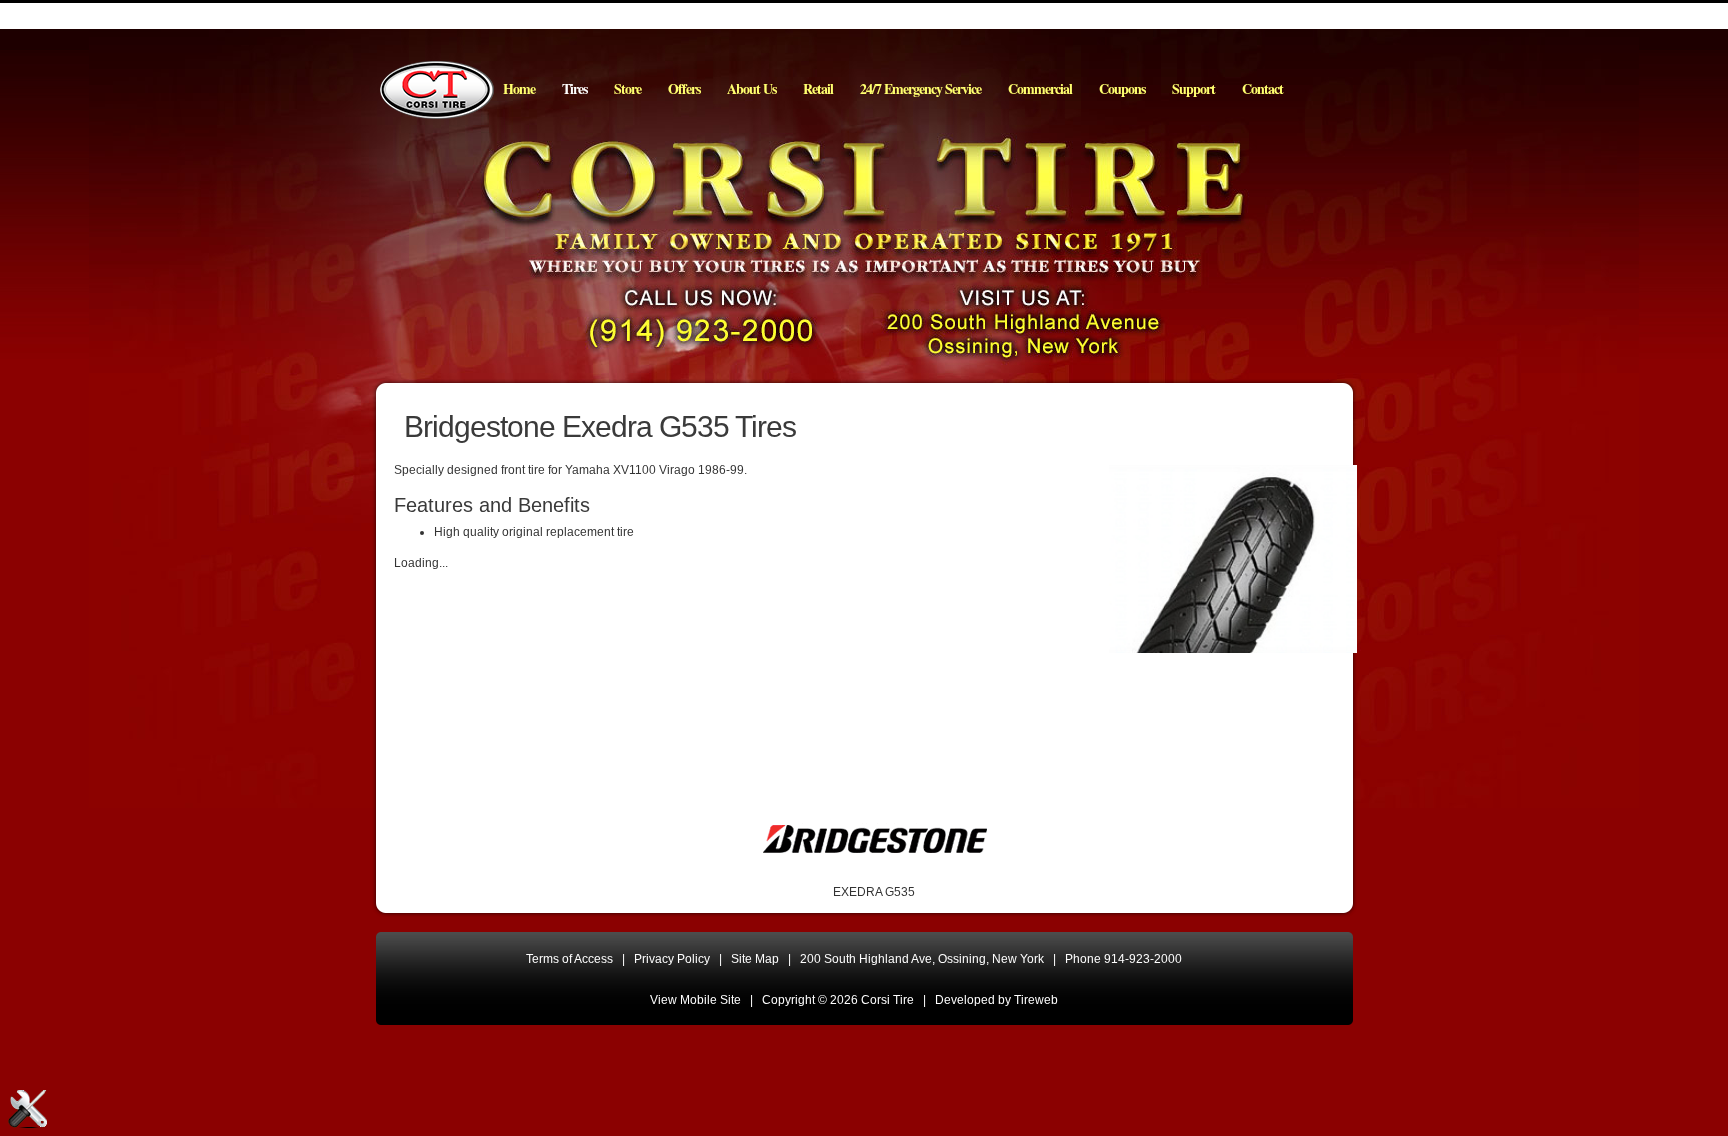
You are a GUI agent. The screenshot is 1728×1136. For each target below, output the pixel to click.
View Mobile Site (695, 1000)
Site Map (755, 959)
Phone (1123, 959)
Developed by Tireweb (996, 1000)
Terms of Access (569, 959)
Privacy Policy (672, 959)
